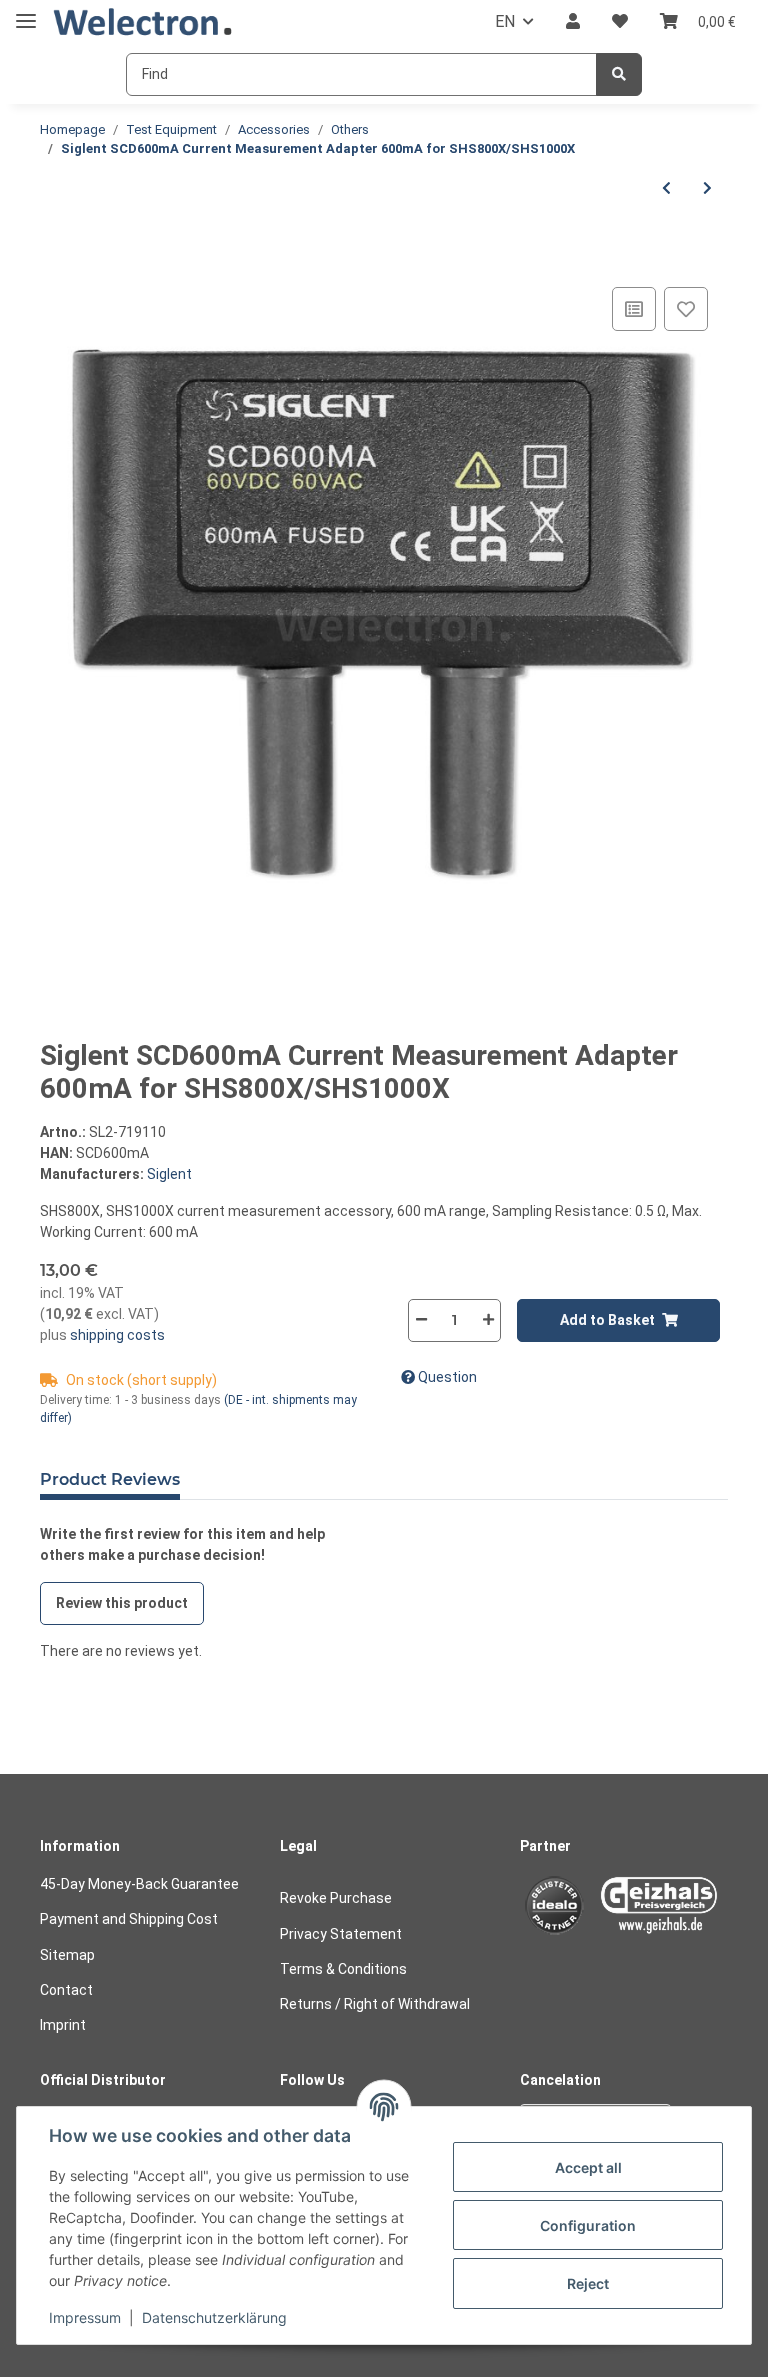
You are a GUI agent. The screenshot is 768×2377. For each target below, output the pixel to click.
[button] (573, 22)
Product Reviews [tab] (110, 1479)
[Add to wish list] (686, 309)
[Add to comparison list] (634, 309)
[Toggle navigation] (26, 12)
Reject (588, 2283)
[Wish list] (620, 22)
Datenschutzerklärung (214, 2317)
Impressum (85, 2317)
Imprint (63, 2025)
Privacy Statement (341, 1934)
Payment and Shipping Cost (129, 1919)
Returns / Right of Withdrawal (375, 2004)
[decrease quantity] (421, 1319)
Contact (66, 1990)
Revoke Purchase (336, 1898)
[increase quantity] (488, 1319)
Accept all (588, 2167)
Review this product (122, 1603)
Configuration (588, 2225)
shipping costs (116, 1335)
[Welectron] (143, 22)
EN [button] (505, 21)
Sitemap (67, 1955)
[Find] (619, 74)
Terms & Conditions (343, 1969)
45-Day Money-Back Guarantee (139, 1884)
